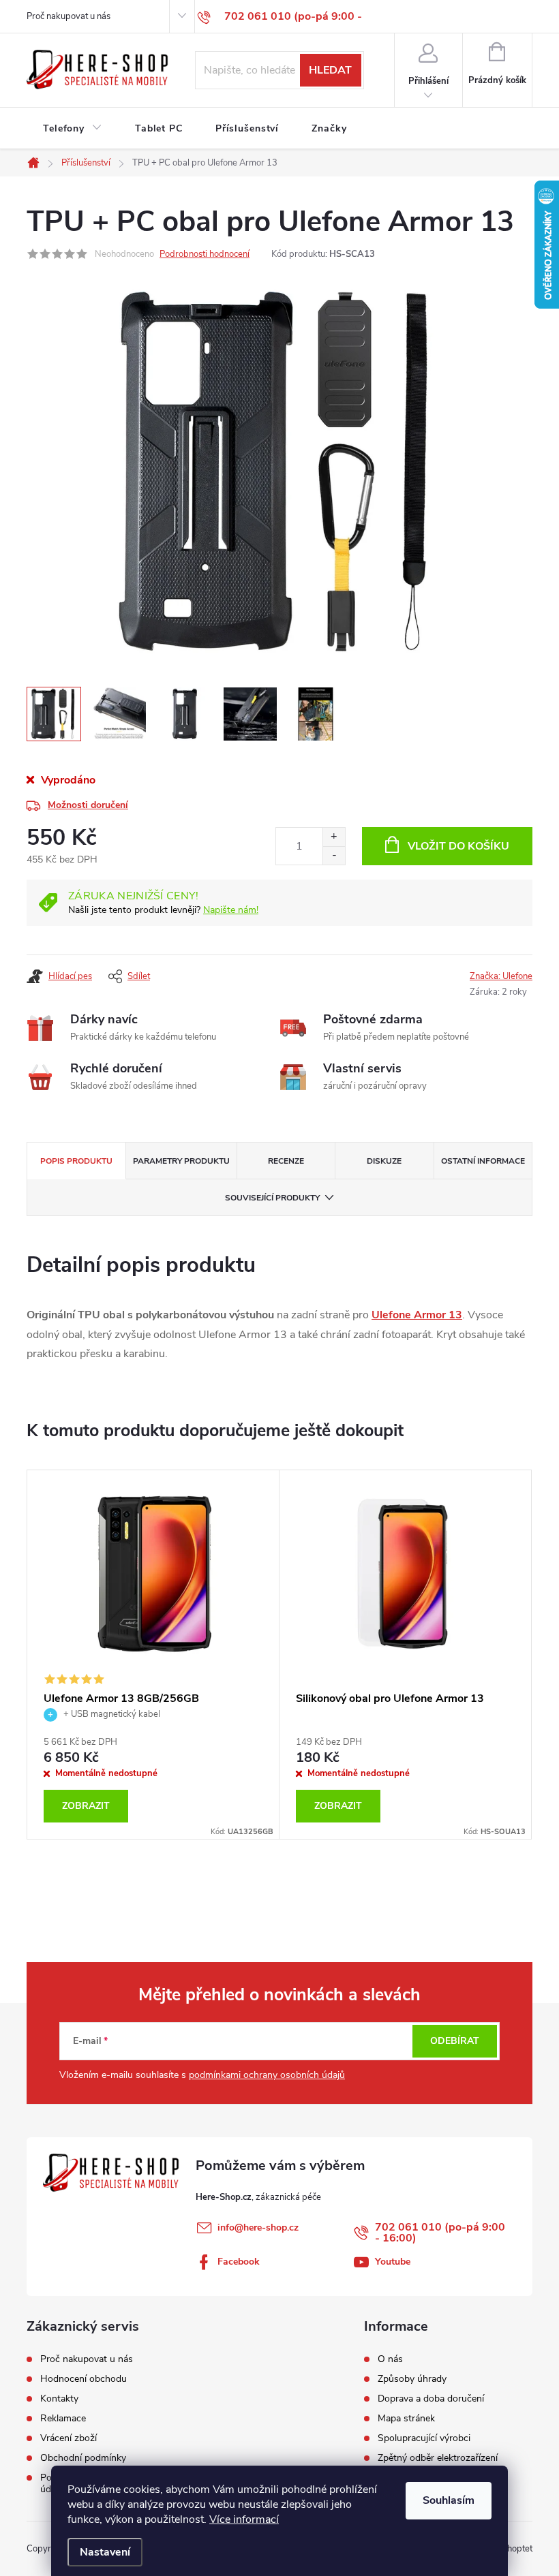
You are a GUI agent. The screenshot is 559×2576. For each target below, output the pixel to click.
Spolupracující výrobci (424, 2438)
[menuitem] (73, 129)
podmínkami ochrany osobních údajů (267, 2075)
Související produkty (272, 1198)
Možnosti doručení (88, 805)
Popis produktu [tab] (76, 1161)
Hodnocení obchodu (84, 2379)
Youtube (393, 2262)
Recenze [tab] (286, 1161)
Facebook (239, 2262)
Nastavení (105, 2552)
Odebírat (455, 2041)
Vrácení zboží (69, 2438)
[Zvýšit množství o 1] (334, 837)
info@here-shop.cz (258, 2228)
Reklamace (63, 2418)
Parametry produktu (181, 1161)
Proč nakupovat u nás (69, 16)
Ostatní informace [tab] (483, 1161)
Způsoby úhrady (412, 2379)
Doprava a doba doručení (431, 2399)
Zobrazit (86, 1806)
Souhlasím (449, 2500)
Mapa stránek (406, 2419)
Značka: (501, 976)
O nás (390, 2359)
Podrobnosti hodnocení (205, 254)
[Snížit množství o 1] (334, 855)
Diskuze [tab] (384, 1161)
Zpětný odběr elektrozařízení (438, 2458)
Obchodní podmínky (83, 2458)
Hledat (330, 70)
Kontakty (59, 2399)
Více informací (244, 2519)
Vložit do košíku (458, 846)
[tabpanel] (153, 1655)
